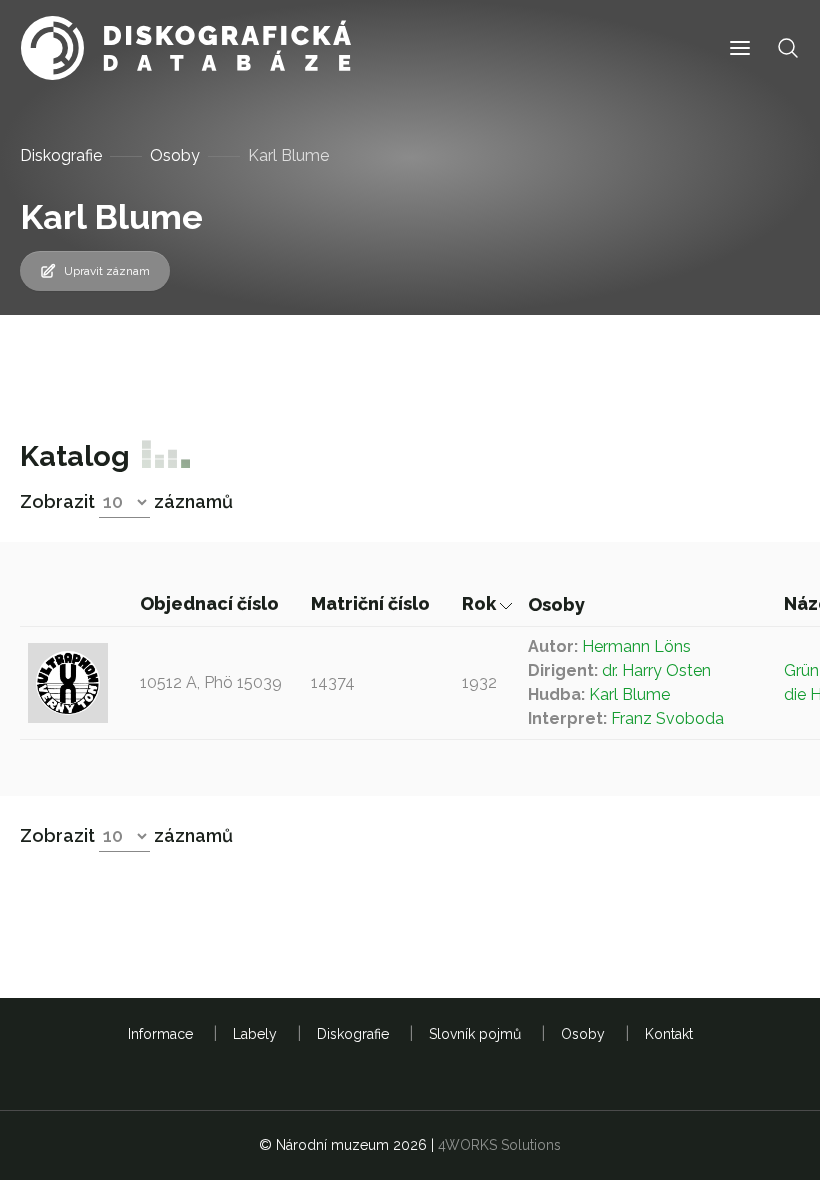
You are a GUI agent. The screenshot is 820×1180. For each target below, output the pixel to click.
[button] (740, 48)
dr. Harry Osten (656, 670)
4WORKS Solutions (499, 1145)
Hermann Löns (636, 646)
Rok (481, 603)
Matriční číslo (372, 603)
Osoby (175, 155)
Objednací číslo (211, 603)
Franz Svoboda (667, 718)
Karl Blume (629, 694)
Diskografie (61, 155)
